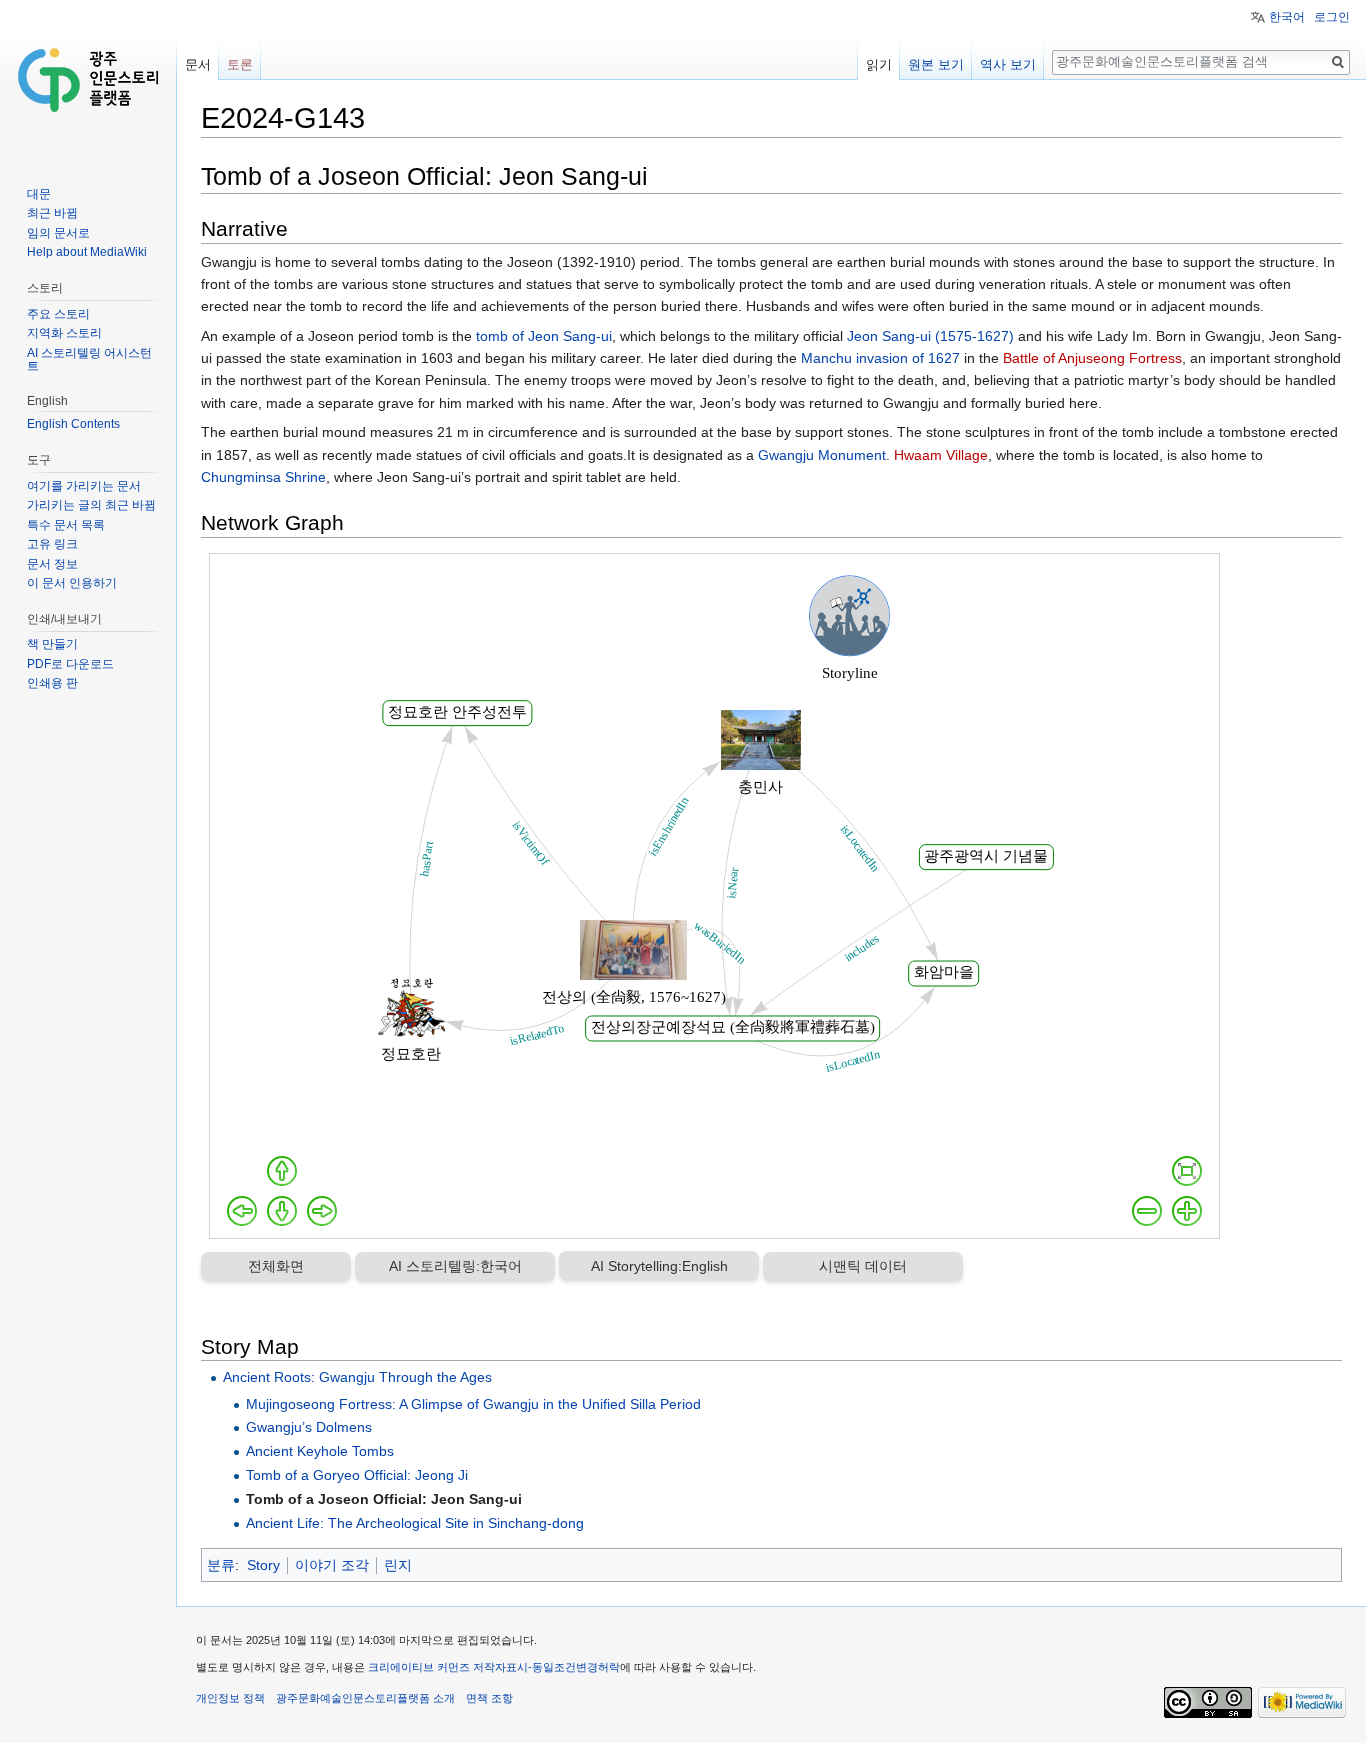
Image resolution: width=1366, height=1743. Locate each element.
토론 (240, 64)
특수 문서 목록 (66, 525)
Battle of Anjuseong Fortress (1092, 358)
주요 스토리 (58, 314)
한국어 (1287, 17)
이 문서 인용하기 (72, 583)
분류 (221, 1565)
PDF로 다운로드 (70, 664)
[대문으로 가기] (88, 80)
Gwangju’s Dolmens (309, 1427)
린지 (398, 1565)
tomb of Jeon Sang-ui (544, 336)
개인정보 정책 (230, 1698)
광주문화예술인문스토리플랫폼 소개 (365, 1698)
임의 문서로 (58, 233)
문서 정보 (52, 564)
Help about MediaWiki (87, 252)
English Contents (73, 424)
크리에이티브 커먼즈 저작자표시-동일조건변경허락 (494, 1667)
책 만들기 (52, 644)
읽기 (879, 64)
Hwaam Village (941, 455)
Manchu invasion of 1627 (880, 358)
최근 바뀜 (52, 213)
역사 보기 (1008, 64)
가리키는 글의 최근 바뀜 (91, 505)
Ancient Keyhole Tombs (320, 1451)
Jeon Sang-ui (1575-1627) (930, 336)
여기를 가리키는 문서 (84, 486)
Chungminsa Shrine (263, 477)
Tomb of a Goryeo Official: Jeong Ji (357, 1475)
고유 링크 (52, 544)
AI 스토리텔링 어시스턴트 (89, 360)
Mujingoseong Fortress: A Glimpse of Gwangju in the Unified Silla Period (473, 1404)
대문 (39, 194)
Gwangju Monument (822, 455)
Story (263, 1565)
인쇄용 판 (52, 683)
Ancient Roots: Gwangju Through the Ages (357, 1377)
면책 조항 (489, 1698)
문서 (198, 64)
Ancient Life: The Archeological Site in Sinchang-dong (415, 1523)
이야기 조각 (332, 1565)
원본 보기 (936, 64)
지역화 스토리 (64, 333)
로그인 (1332, 17)
